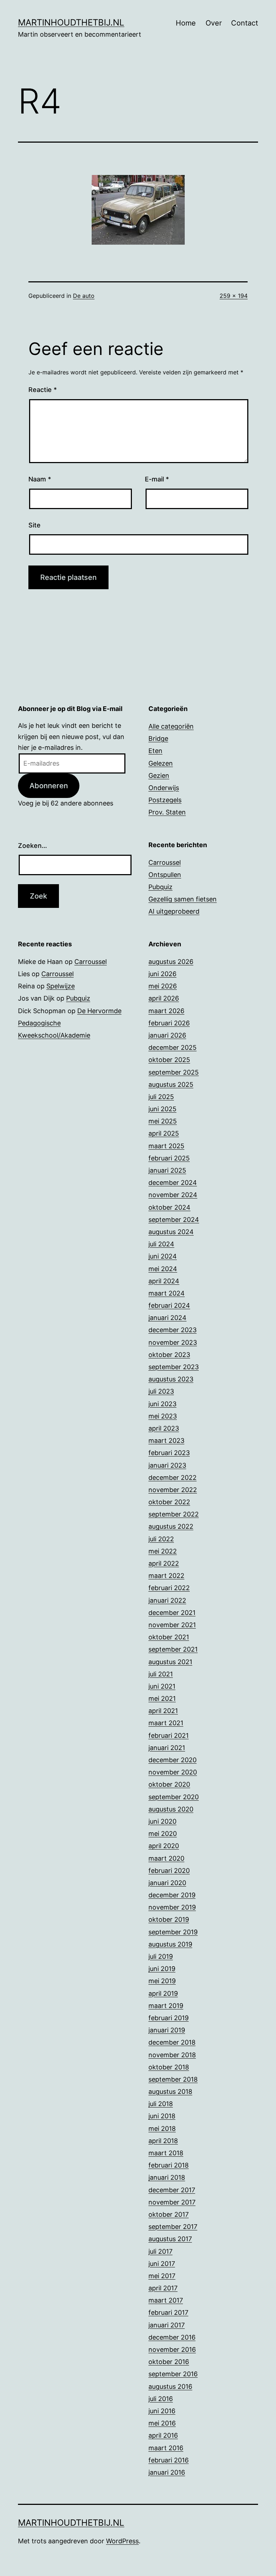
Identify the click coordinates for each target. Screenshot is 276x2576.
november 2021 (172, 1625)
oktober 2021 (169, 1637)
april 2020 (164, 1846)
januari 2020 (167, 1883)
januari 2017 (167, 2325)
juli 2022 (161, 1539)
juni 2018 (162, 2116)
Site (34, 525)
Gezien (159, 775)
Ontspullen (165, 875)
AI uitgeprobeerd (174, 911)
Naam (40, 479)
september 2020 (174, 1797)
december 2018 (172, 2042)
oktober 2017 (169, 2214)
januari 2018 (167, 2177)
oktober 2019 (169, 1919)
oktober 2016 (169, 2362)
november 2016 (172, 2349)
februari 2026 (169, 1023)
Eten (155, 751)
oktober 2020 (169, 1784)
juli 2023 (161, 1391)
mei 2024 (163, 1269)
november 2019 (172, 1907)
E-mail (157, 479)
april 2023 (164, 1428)
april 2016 (163, 2435)
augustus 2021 (170, 1662)
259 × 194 (234, 296)
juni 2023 (162, 1404)
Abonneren (49, 786)
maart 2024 (167, 1293)
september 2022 (174, 1514)
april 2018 (163, 2141)
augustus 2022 (171, 1526)
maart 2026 (166, 1011)
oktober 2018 (169, 2067)
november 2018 (172, 2055)
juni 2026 (162, 974)
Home (186, 23)
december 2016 (172, 2337)
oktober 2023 (169, 1355)
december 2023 (172, 1330)
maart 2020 (166, 1858)
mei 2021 (162, 1698)
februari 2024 (169, 1305)
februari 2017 (168, 2312)
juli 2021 (161, 1674)
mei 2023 (163, 1416)
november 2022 (173, 1490)
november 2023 (173, 1342)
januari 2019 (167, 2030)
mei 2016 (162, 2423)
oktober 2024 (169, 1207)
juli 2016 (161, 2399)
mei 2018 (162, 2129)
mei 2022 (163, 1551)
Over (214, 23)
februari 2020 (169, 1871)
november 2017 (172, 2202)
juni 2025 (162, 1109)
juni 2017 (162, 2264)
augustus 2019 (170, 1944)
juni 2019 (162, 1969)
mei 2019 (162, 1981)
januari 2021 (167, 1748)
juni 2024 (163, 1256)
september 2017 (173, 2227)
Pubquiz (160, 887)
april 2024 (164, 1281)
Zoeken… (33, 846)
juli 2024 (161, 1244)
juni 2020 (162, 1821)
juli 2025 (161, 1097)
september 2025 (174, 1072)
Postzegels (165, 800)
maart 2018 (166, 2153)
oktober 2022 (169, 1502)
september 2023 (174, 1367)
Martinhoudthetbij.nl (71, 22)
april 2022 (164, 1563)
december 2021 (172, 1613)
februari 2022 (169, 1588)
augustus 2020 (171, 1809)
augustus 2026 (171, 962)
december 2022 (172, 1478)
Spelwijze (61, 986)
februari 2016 (169, 2460)
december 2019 (172, 1895)
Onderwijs (164, 788)
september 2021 (173, 1649)
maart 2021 (166, 1723)
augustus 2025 (171, 1084)
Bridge (158, 738)
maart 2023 (166, 1441)
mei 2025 (163, 1121)
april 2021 (163, 1711)
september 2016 (173, 2374)
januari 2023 (167, 1465)
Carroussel (165, 862)
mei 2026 (163, 986)
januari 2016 (167, 2472)
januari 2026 (167, 1035)
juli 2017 (160, 2251)
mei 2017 (162, 2276)
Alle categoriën (171, 726)
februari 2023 (169, 1453)
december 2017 (172, 2190)
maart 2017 (166, 2300)
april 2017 (163, 2288)
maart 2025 (166, 1146)
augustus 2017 (170, 2239)
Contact (245, 23)
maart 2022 (166, 1576)
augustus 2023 (171, 1379)
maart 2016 (166, 2448)
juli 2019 (161, 1956)
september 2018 (173, 2079)
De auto (84, 296)
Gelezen (161, 763)
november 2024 (173, 1195)
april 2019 (163, 1993)
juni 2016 (162, 2411)
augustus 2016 (170, 2386)
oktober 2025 (169, 1060)
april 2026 (164, 998)
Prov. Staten (167, 812)
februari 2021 (169, 1735)
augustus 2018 (170, 2092)
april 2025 (164, 1133)
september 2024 (174, 1220)
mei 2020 (163, 1834)
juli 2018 (161, 2104)
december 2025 (172, 1047)
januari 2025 (167, 1170)
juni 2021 (162, 1686)
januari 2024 (167, 1318)
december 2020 (172, 1760)
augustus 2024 (171, 1232)
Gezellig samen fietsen (183, 899)
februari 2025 (169, 1158)
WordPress (122, 2541)
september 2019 (173, 1932)
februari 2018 (169, 2165)
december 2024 (173, 1183)
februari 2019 (169, 2018)
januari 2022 (167, 1600)
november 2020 (173, 1772)
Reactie (43, 390)
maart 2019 (166, 2006)
